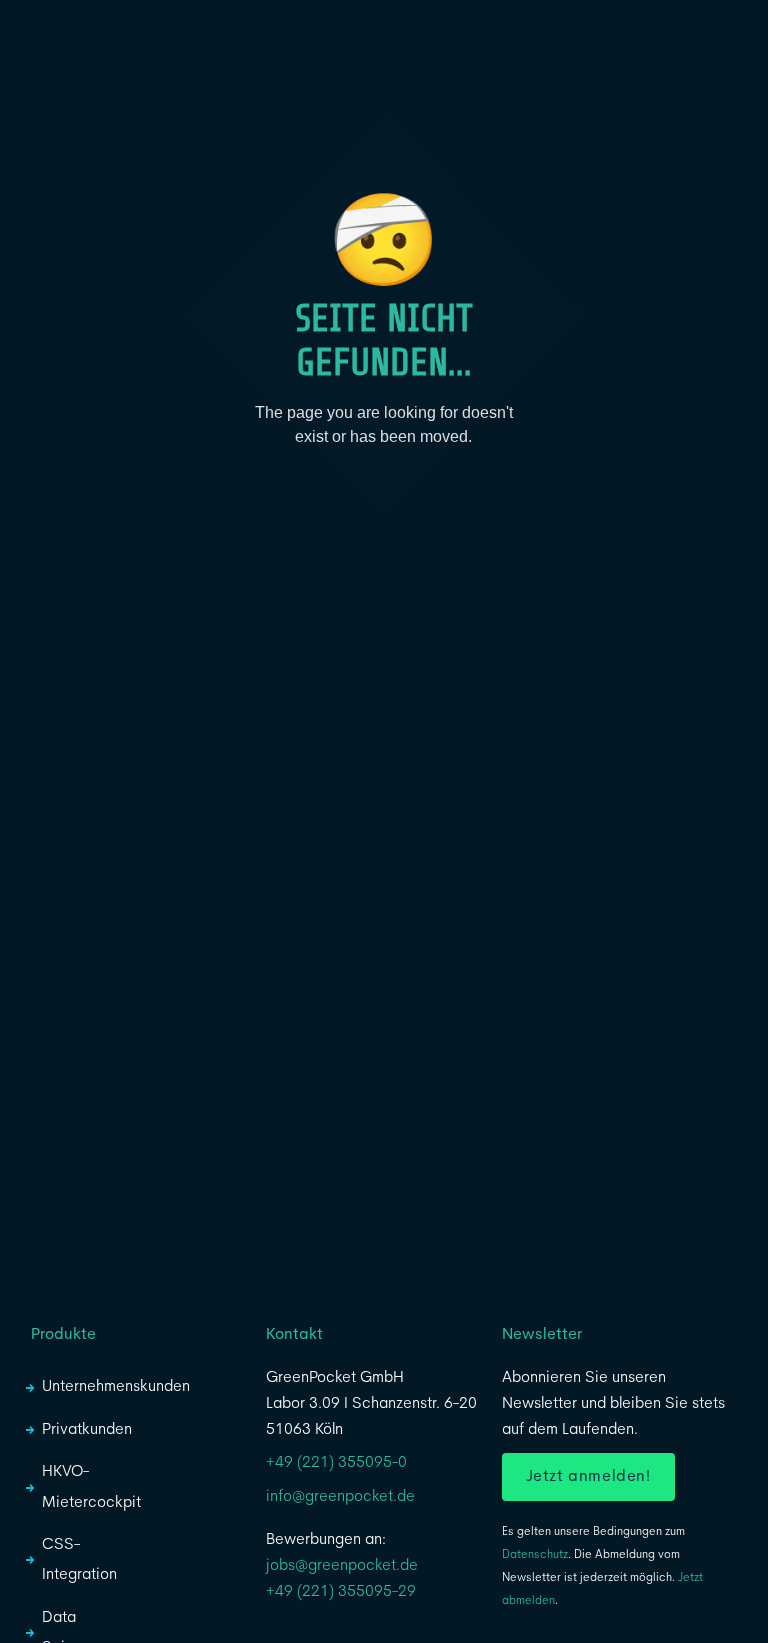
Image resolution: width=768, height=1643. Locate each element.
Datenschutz (535, 1555)
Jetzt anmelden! (588, 1477)
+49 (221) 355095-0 (336, 1463)
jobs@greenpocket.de (342, 1566)
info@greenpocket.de (340, 1497)
